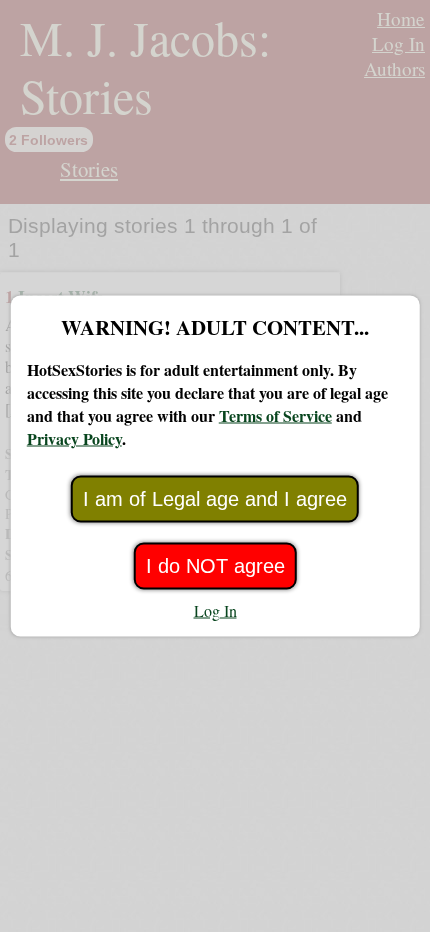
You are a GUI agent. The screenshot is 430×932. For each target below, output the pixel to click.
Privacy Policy (74, 438)
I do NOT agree (215, 566)
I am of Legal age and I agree (215, 499)
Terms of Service (275, 415)
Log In (215, 610)
